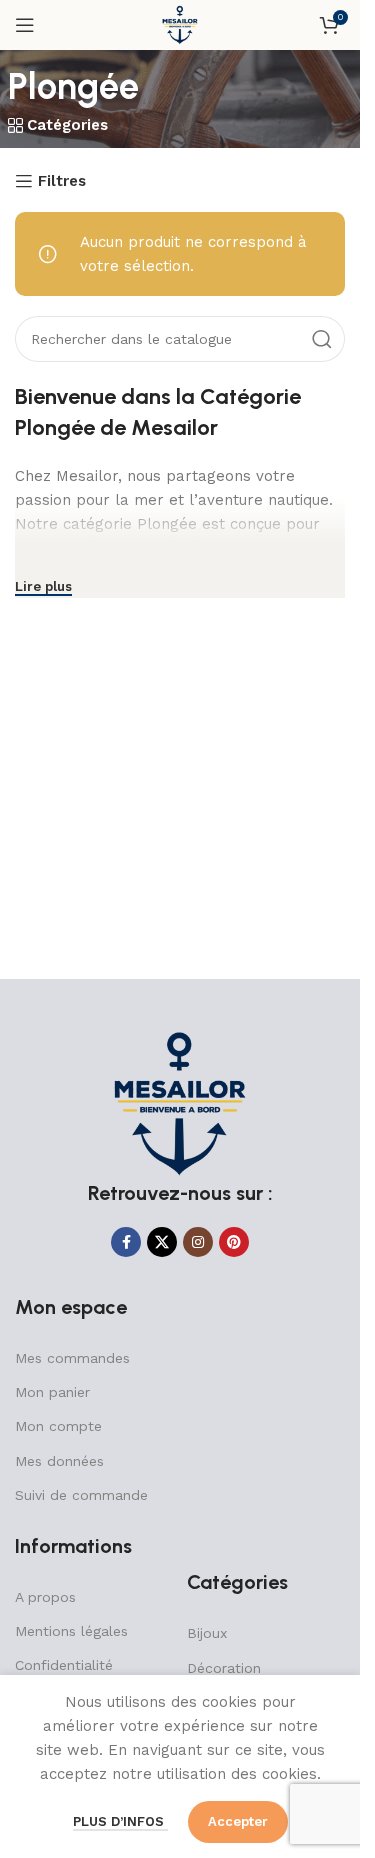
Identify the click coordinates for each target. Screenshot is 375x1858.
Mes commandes (72, 1358)
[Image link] (180, 1103)
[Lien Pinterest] (234, 1242)
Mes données (59, 1461)
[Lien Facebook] (126, 1242)
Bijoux (207, 1633)
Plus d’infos (120, 1821)
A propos (45, 1597)
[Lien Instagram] (198, 1242)
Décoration (224, 1668)
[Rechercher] (322, 339)
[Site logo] (180, 24)
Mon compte (58, 1426)
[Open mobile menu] (25, 25)
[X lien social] (162, 1242)
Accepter (238, 1821)
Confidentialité (64, 1665)
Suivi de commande (81, 1495)
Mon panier (52, 1392)
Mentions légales (71, 1631)
